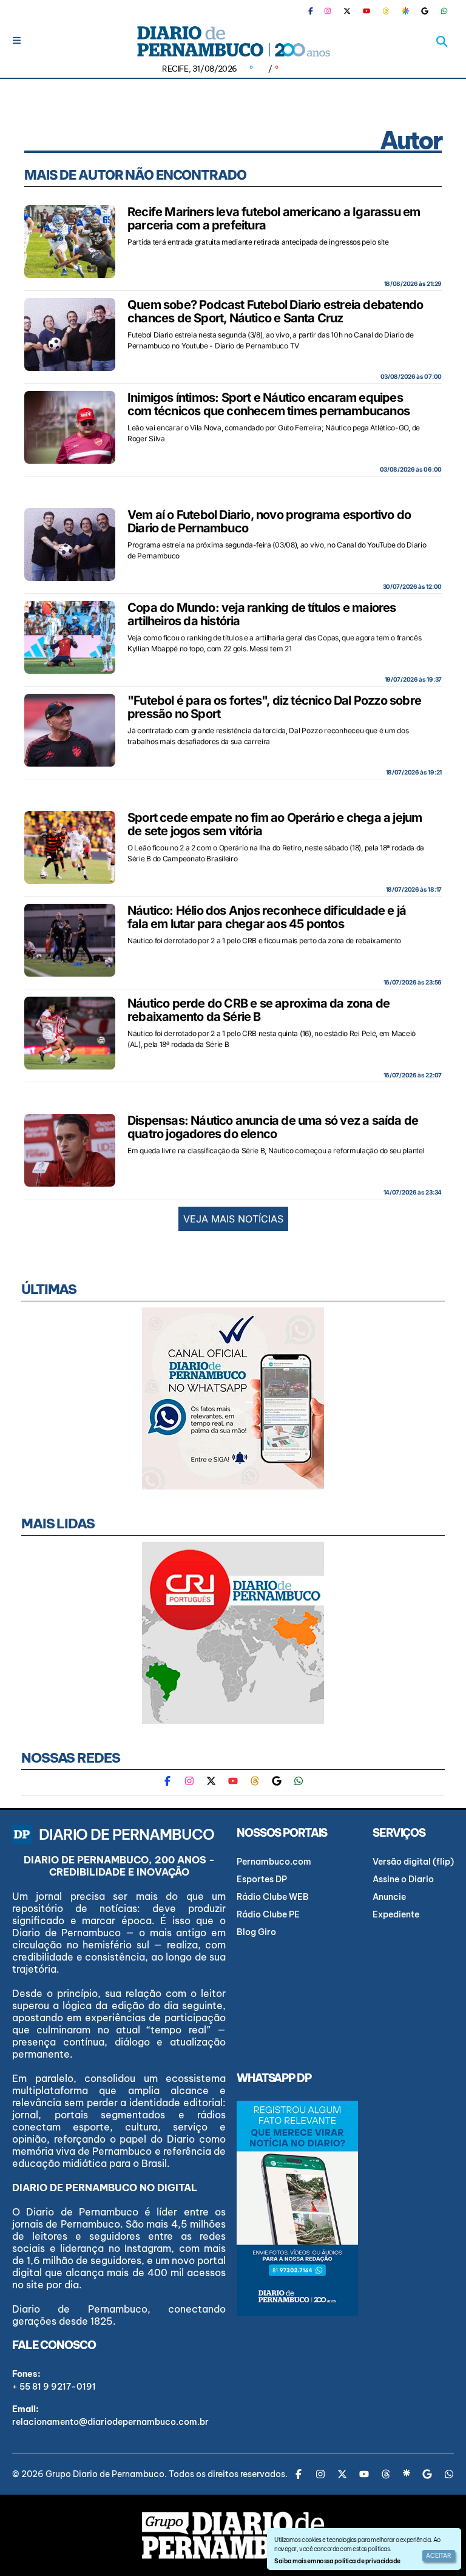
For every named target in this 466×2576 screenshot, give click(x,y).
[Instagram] (328, 11)
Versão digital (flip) (413, 1862)
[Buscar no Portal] (442, 41)
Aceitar (439, 2556)
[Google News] (425, 11)
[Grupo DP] (233, 2535)
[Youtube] (366, 11)
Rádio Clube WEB (273, 1897)
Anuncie (389, 1897)
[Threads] (386, 11)
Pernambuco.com (274, 1862)
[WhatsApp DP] (444, 11)
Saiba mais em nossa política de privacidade (337, 2561)
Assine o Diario (403, 1879)
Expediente (396, 1914)
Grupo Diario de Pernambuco (105, 2474)
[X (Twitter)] (347, 11)
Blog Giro (256, 1932)
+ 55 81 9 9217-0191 (54, 2387)
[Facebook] (316, 11)
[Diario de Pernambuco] (233, 41)
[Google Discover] (405, 11)
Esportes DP (262, 1879)
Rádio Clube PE (268, 1914)
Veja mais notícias (233, 1219)
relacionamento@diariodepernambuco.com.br (110, 2422)
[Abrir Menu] (17, 40)
